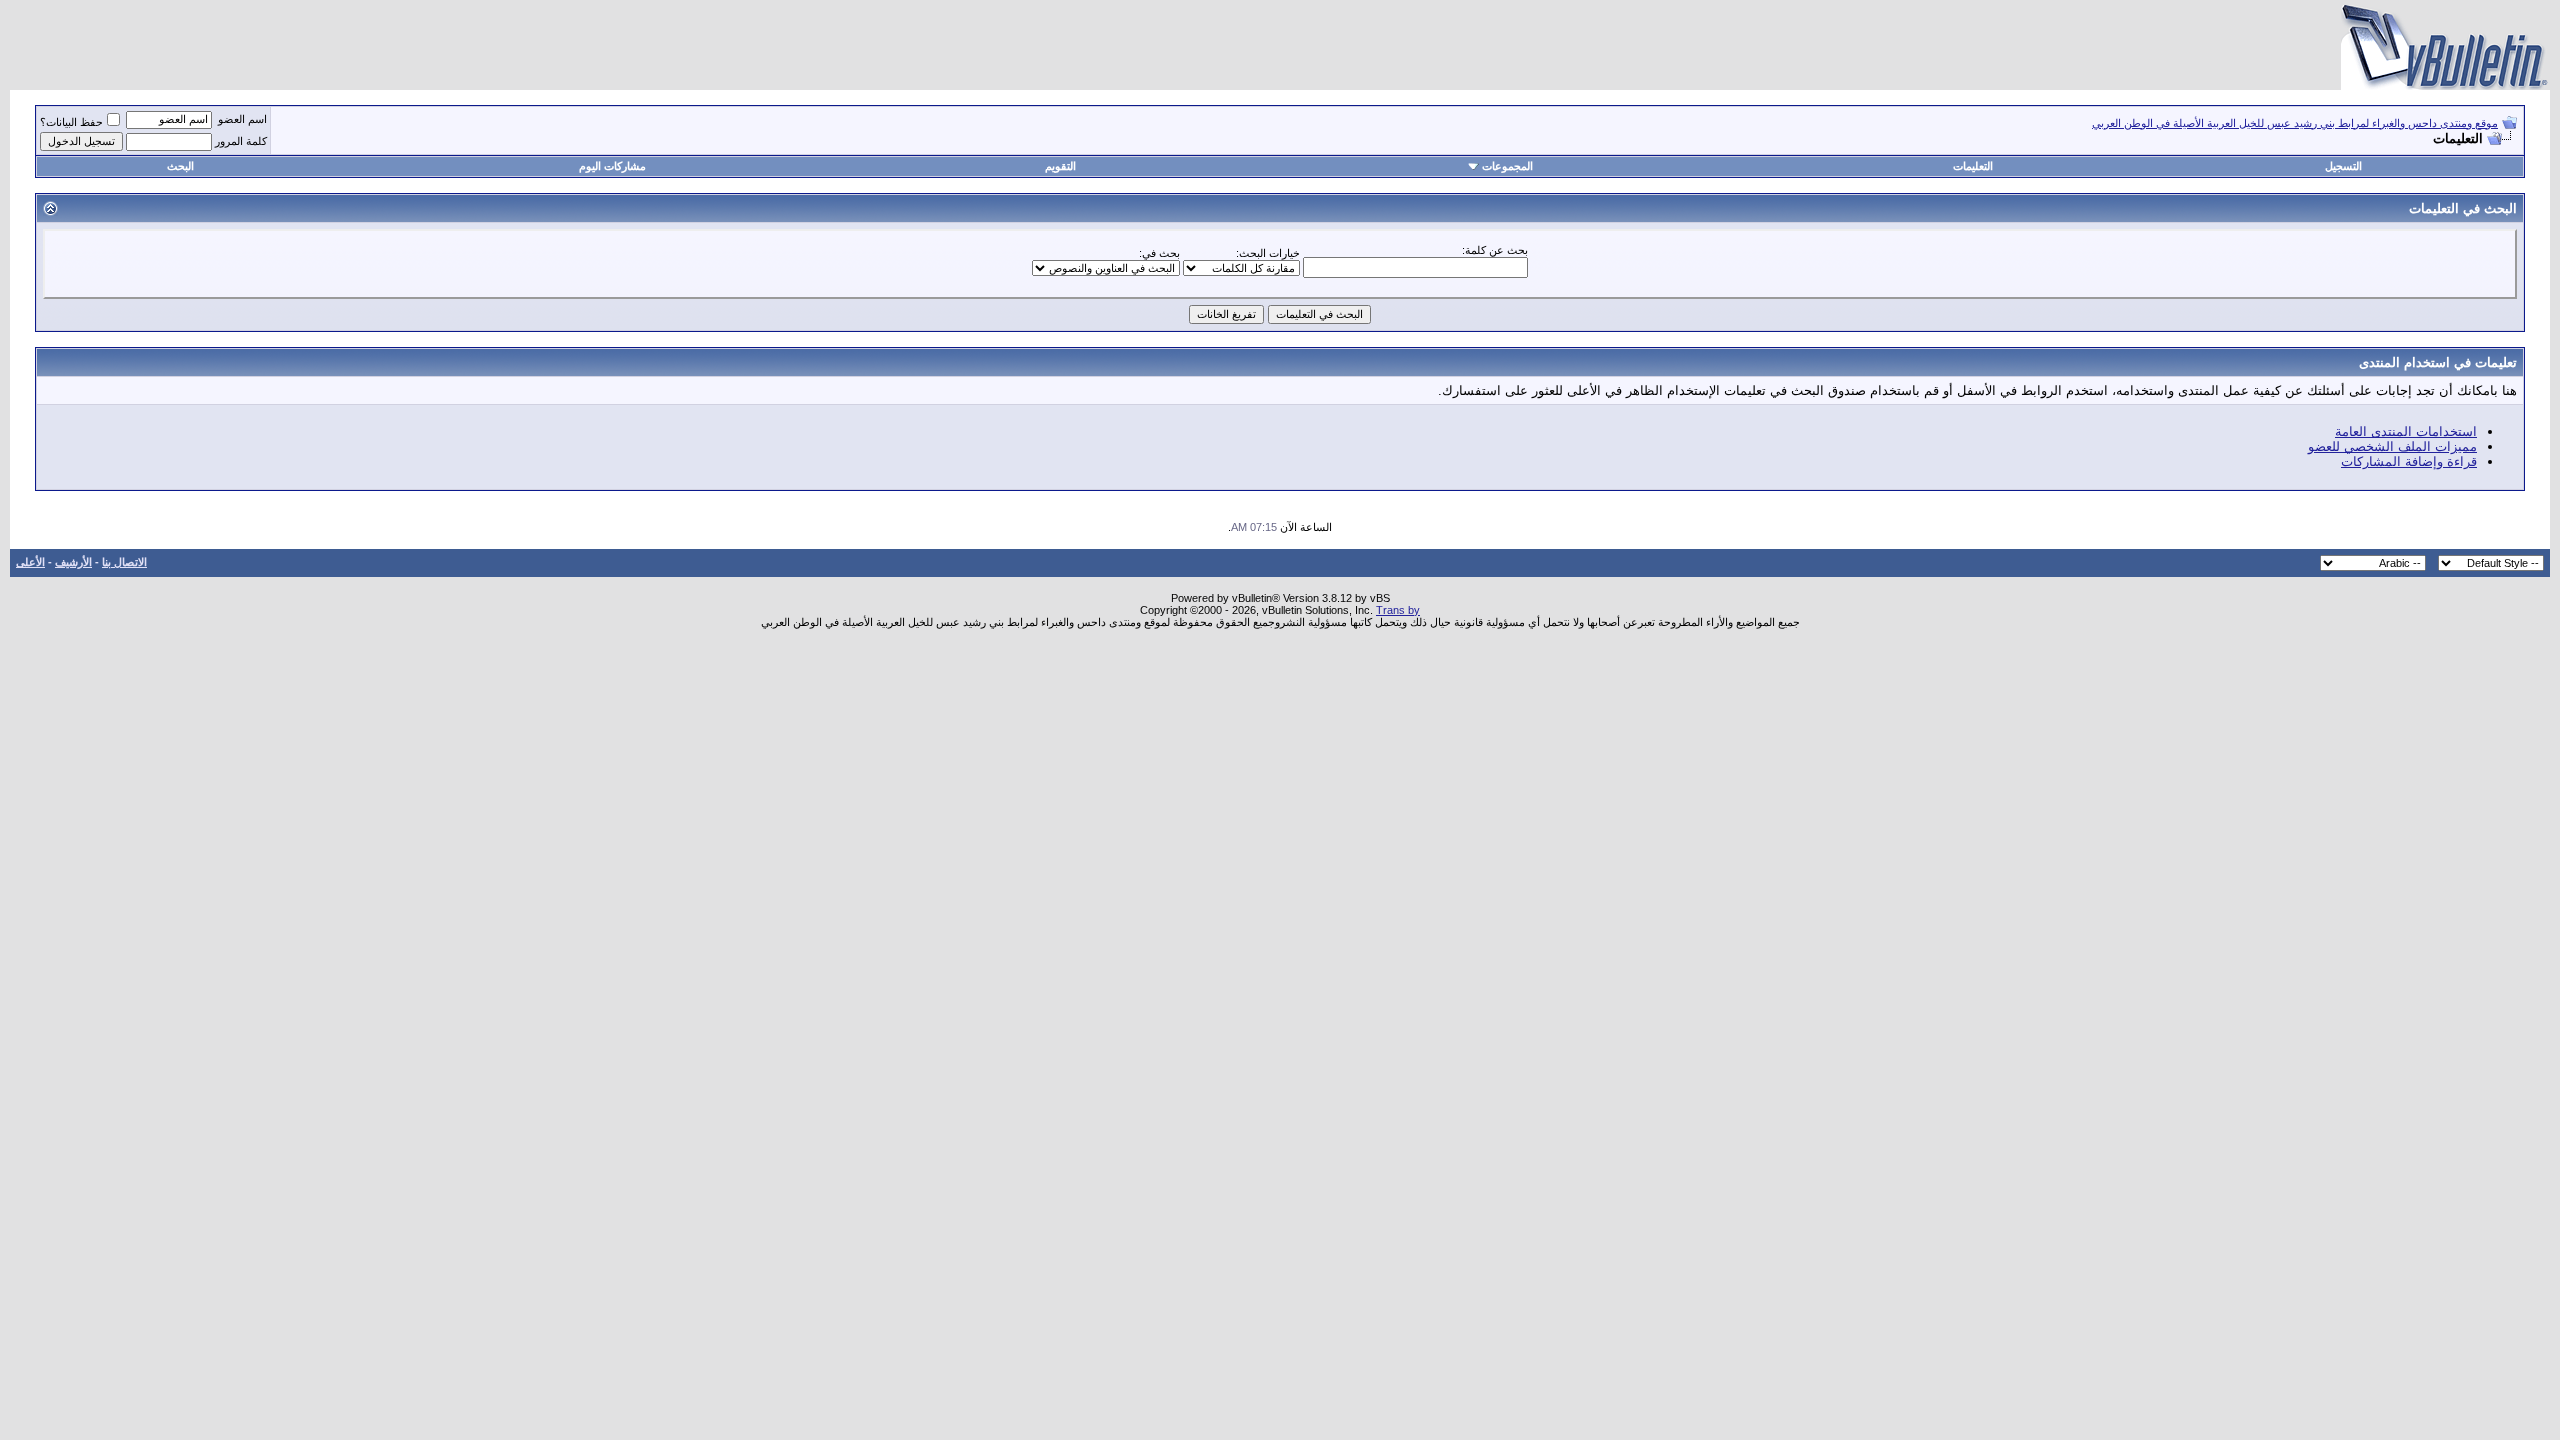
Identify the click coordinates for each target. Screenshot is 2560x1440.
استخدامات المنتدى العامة (2406, 431)
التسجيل (2343, 166)
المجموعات (1507, 166)
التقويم (1060, 166)
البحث (180, 166)
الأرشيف (73, 562)
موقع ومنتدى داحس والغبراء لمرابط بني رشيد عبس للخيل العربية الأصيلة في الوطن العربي (2295, 123)
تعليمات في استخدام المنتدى (2438, 362)
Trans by (1398, 610)
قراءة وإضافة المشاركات (2409, 461)
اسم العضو (242, 119)
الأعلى (30, 562)
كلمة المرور (241, 141)
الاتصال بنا (124, 562)
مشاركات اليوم (612, 166)
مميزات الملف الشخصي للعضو (2392, 446)
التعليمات (1973, 166)
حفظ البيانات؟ (71, 122)
